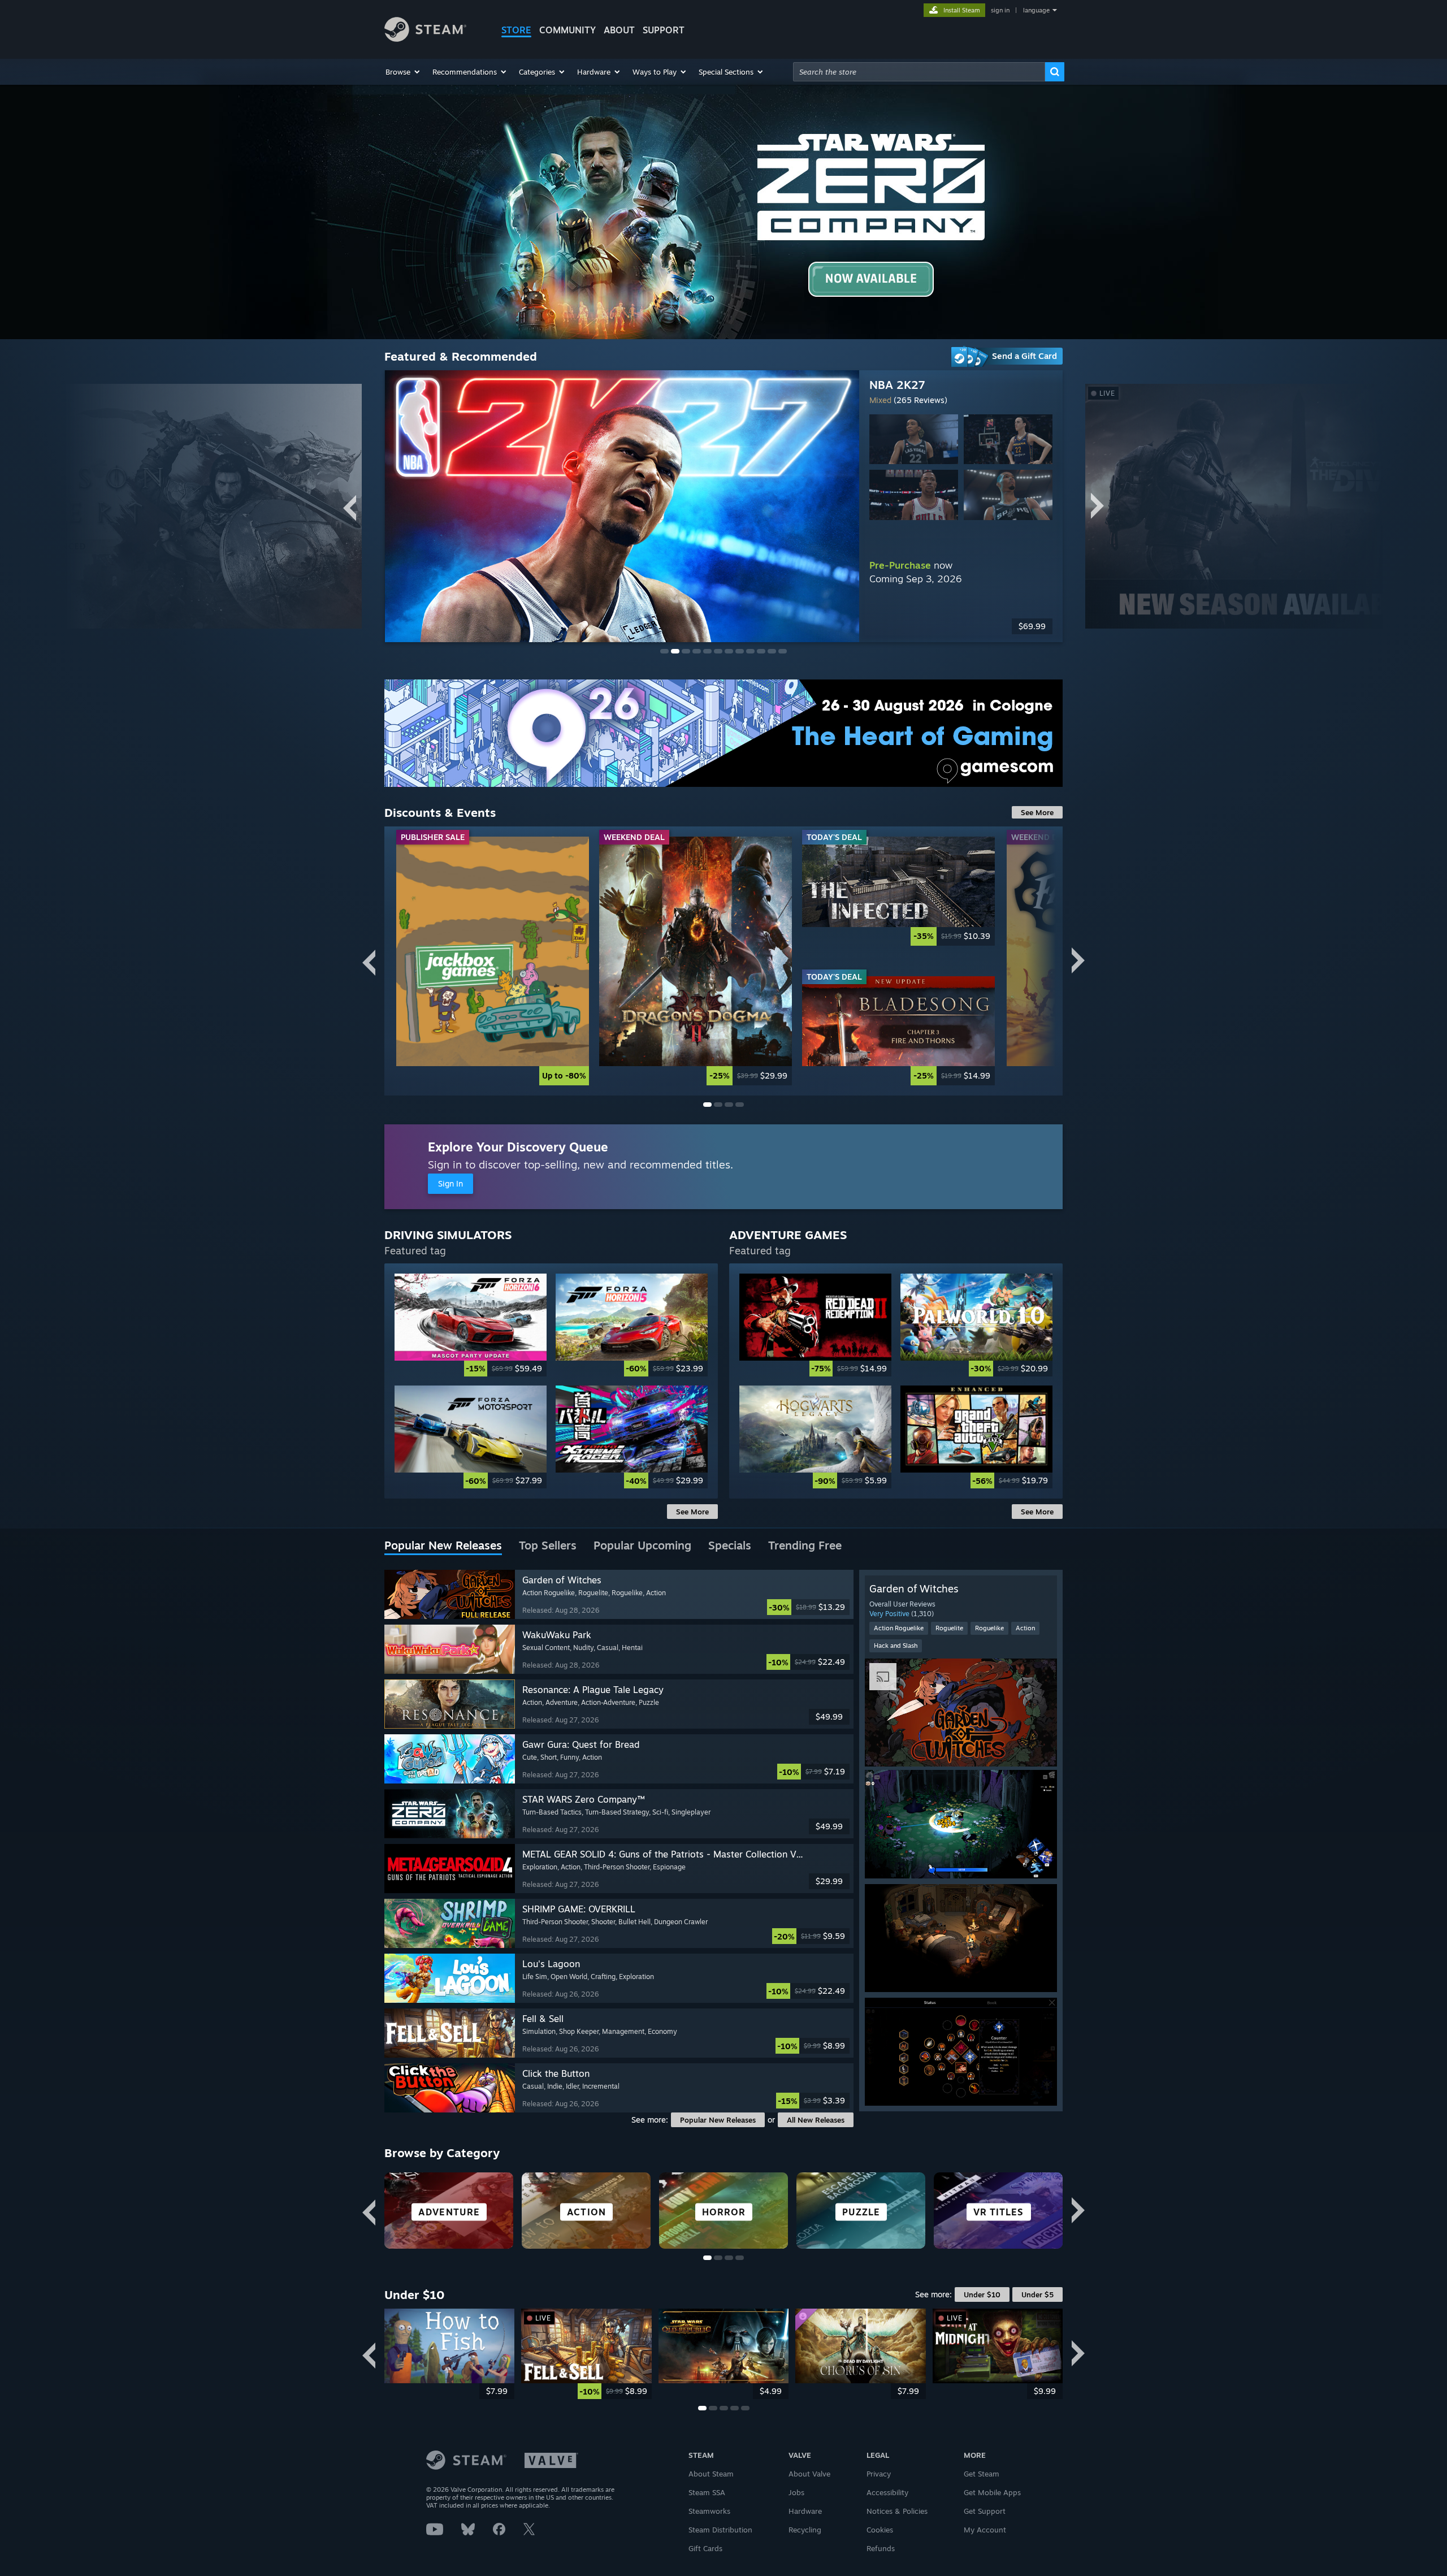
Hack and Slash (896, 1646)
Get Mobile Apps (992, 2492)
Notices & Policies (897, 2511)
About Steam (711, 2474)
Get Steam (982, 2474)
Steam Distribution (720, 2530)
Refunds (881, 2548)
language (1036, 10)
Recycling (805, 2530)
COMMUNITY (567, 30)
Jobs (796, 2492)
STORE (516, 30)
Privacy (879, 2474)
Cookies (880, 2530)
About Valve (809, 2474)
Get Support (985, 2511)
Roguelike (989, 1628)
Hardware (805, 2511)
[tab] (443, 1546)
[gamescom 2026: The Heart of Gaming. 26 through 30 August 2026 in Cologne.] (723, 733)
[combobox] (919, 72)
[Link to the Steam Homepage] (425, 39)
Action (1025, 1628)
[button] (403, 72)
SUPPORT (664, 30)
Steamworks (709, 2511)
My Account (985, 2530)
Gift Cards (705, 2548)
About (619, 30)
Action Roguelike (899, 1628)
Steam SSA (707, 2492)
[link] (493, 961)
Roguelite (949, 1628)
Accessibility (887, 2492)
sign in (1000, 10)
